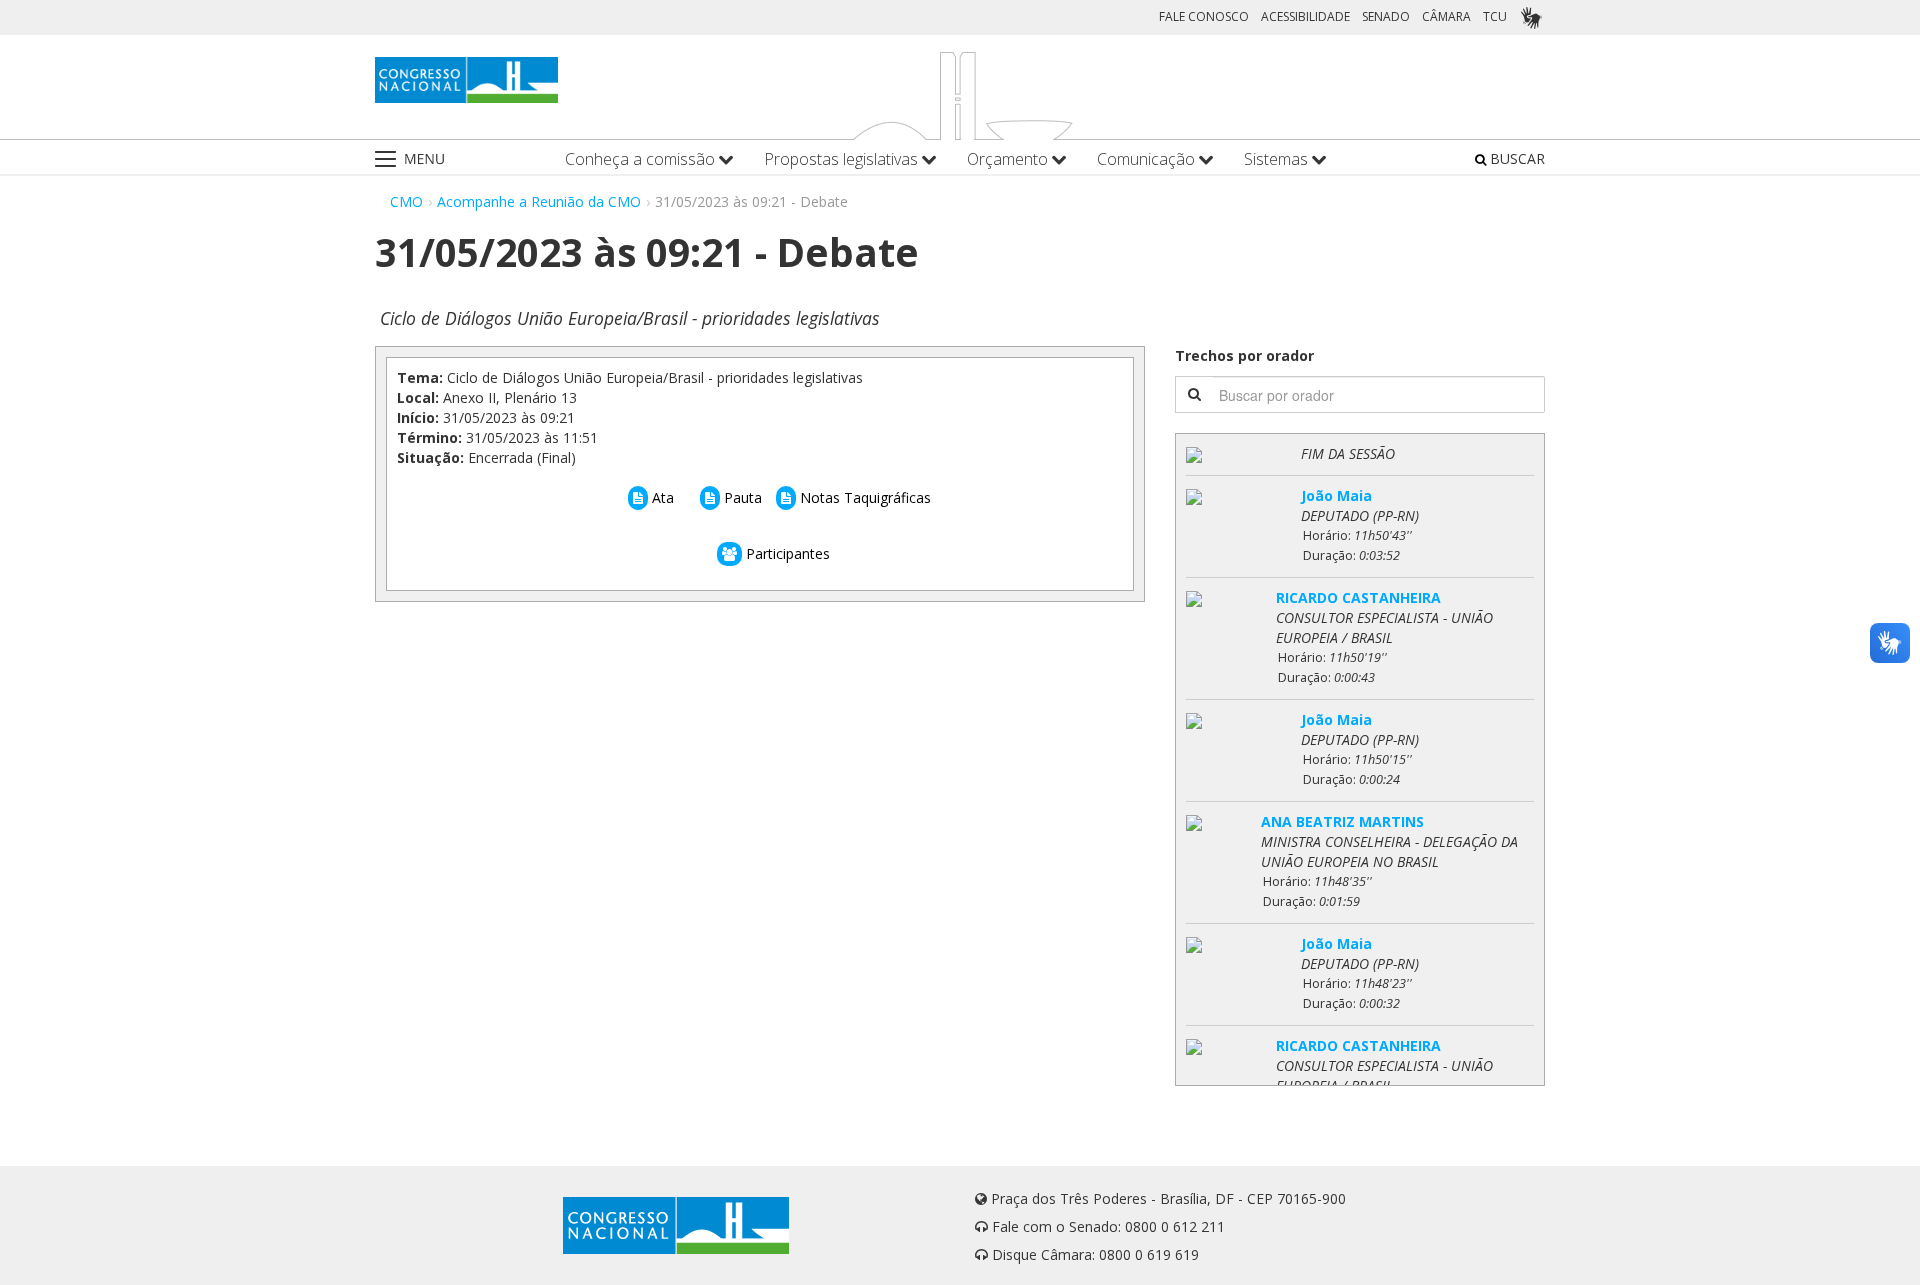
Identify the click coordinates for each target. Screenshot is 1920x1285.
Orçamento (1009, 159)
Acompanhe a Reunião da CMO (539, 201)
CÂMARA (1446, 16)
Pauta (741, 497)
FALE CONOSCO (1204, 16)
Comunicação (1148, 159)
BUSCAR (1515, 158)
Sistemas (1278, 159)
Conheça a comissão (642, 159)
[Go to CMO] (466, 80)
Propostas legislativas (843, 159)
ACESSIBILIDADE (1305, 16)
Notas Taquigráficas (863, 497)
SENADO (1386, 16)
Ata (661, 497)
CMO (406, 201)
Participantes (786, 553)
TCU (1495, 16)
